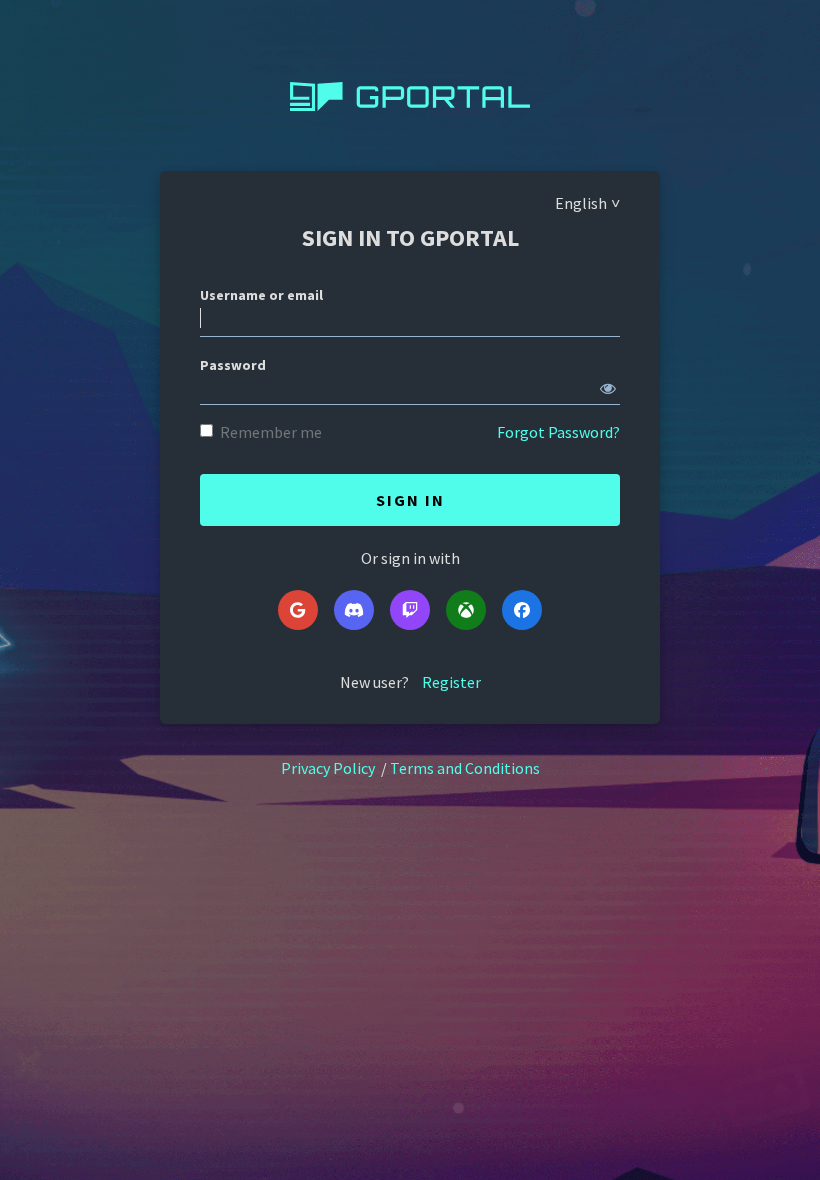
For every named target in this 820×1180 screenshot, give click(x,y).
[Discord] (354, 610)
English (581, 203)
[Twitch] (410, 610)
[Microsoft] (466, 610)
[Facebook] (522, 610)
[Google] (298, 610)
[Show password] (608, 384)
